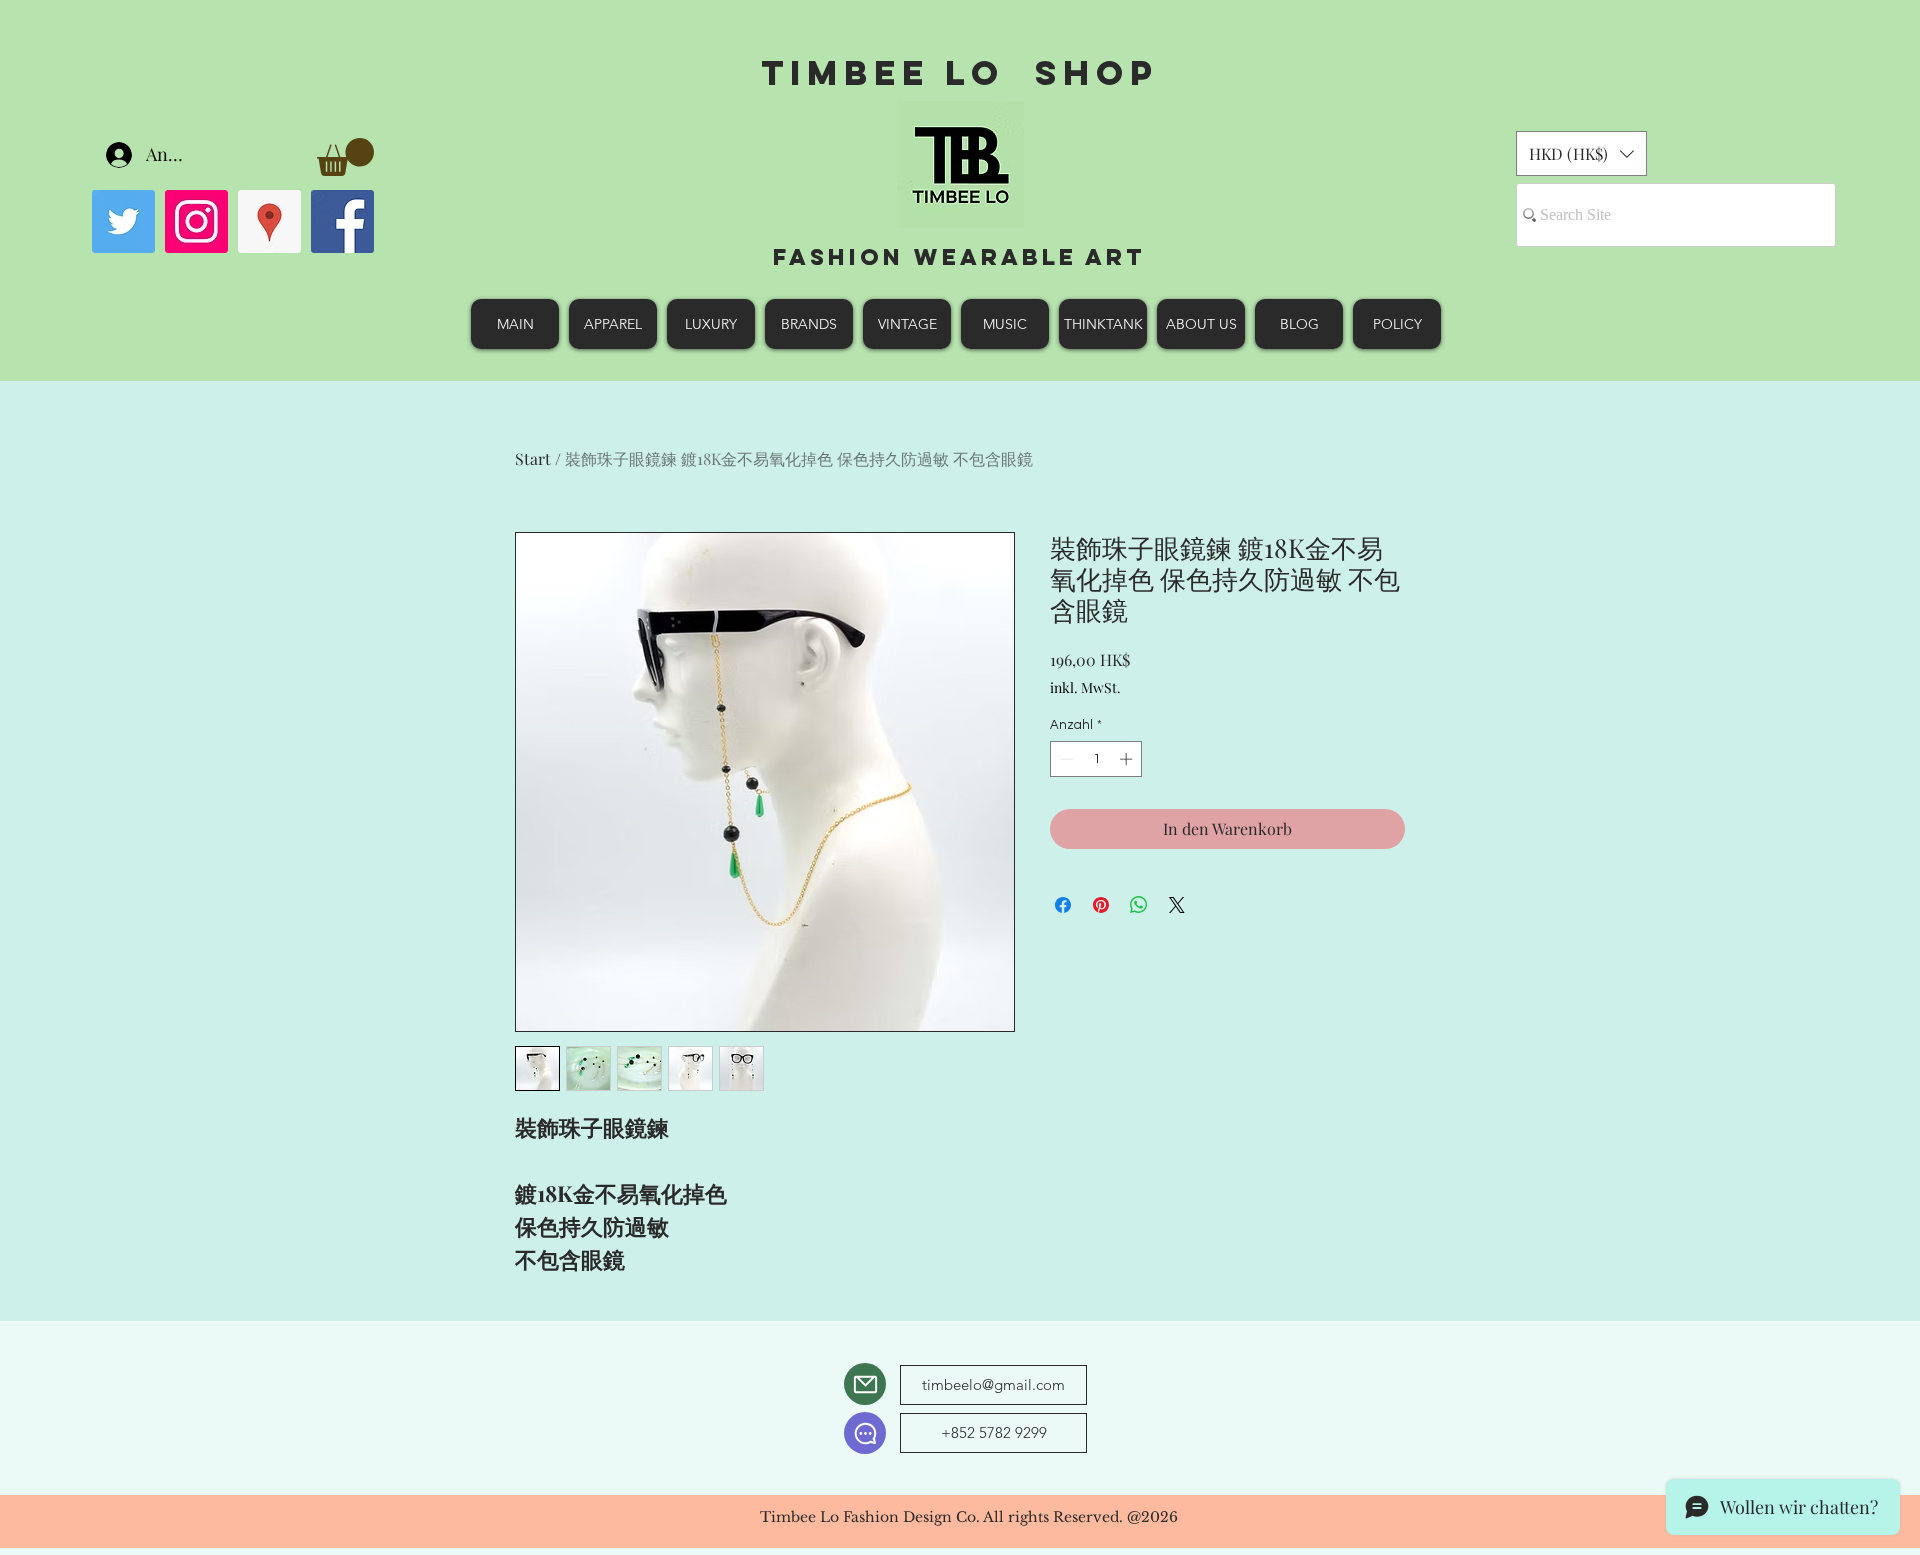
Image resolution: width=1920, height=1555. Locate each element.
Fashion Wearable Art (959, 257)
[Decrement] (1065, 759)
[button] (345, 157)
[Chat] (865, 1433)
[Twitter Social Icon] (123, 221)
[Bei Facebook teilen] (1063, 905)
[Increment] (1128, 759)
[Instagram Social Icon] (196, 221)
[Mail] (865, 1384)
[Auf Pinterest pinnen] (1101, 905)
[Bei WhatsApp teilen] (1139, 905)
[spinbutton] (1096, 759)
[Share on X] (1177, 905)
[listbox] (1581, 153)
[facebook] (342, 221)
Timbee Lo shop (959, 72)
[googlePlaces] (269, 221)
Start (533, 458)
